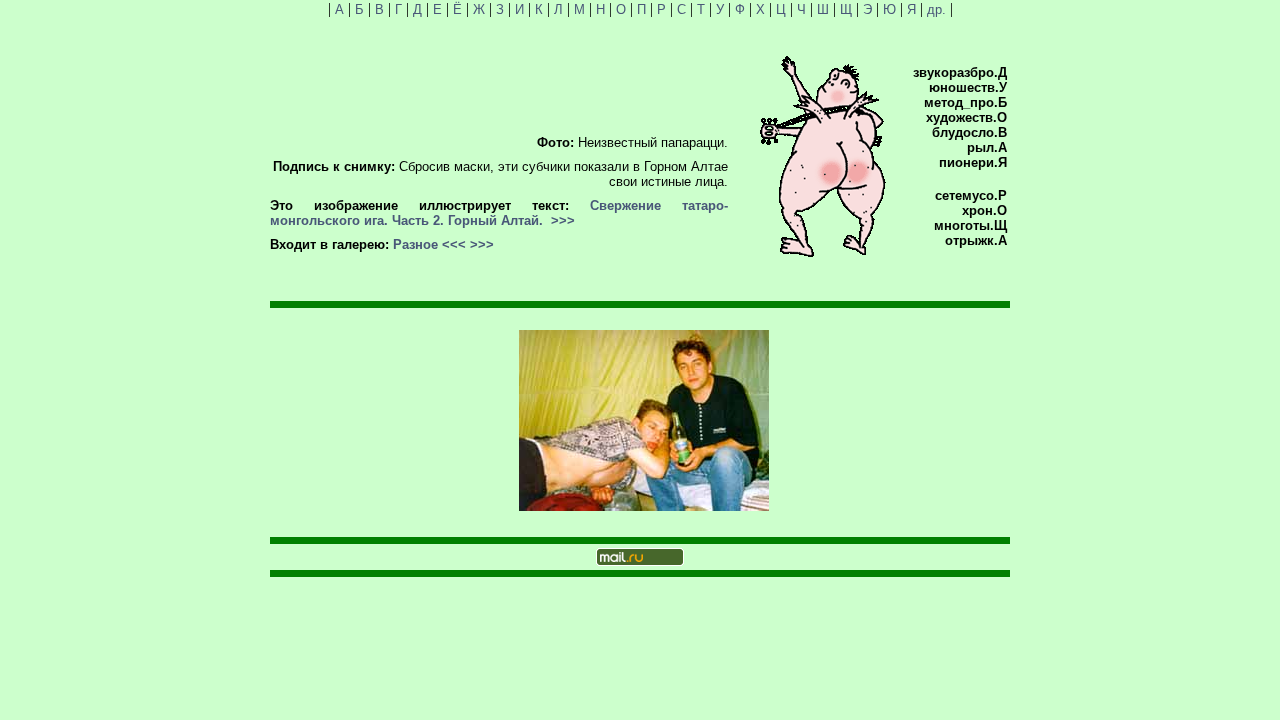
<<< (454, 244)
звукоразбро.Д (960, 72)
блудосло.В (969, 132)
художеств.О (966, 117)
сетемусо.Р (971, 195)
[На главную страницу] (823, 252)
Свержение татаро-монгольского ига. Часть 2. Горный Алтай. (499, 213)
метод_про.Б (965, 102)
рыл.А (987, 147)
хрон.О (984, 210)
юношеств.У (968, 87)
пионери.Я (973, 162)
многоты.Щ (970, 225)
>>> (563, 220)
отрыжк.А (976, 240)
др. (936, 9)
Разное (415, 244)
